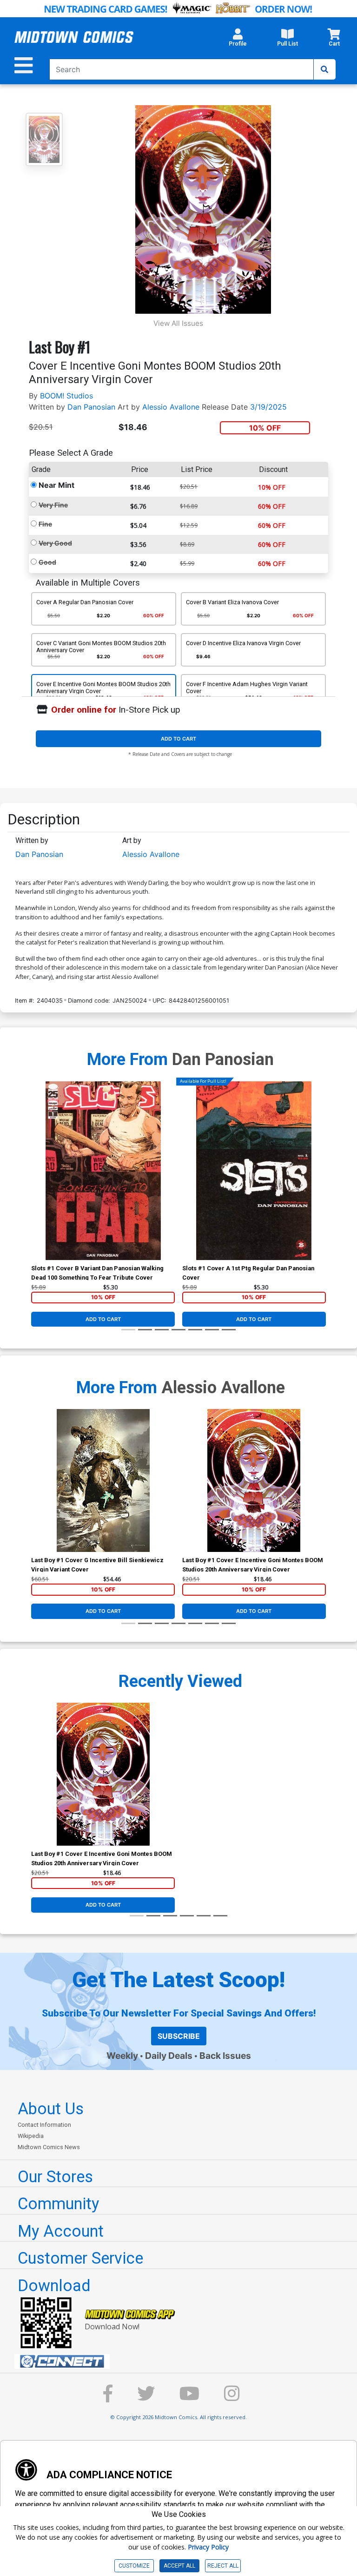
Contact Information (44, 2125)
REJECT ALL (223, 2566)
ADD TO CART (178, 739)
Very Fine (53, 505)
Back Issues (225, 2056)
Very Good (55, 543)
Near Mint (56, 485)
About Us (51, 2109)
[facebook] (108, 2398)
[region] (36, 1182)
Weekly (122, 2056)
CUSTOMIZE (134, 2566)
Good (47, 562)
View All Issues (178, 323)
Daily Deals (169, 2056)
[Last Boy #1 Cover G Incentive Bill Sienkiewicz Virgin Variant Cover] (103, 1480)
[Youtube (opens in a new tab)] (189, 2398)
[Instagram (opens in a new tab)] (232, 2398)
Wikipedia (31, 2136)
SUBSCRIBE (179, 2036)
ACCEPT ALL (179, 2566)
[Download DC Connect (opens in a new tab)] (182, 2361)
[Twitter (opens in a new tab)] (146, 2398)
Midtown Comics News (49, 2147)
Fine (45, 524)
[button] (238, 40)
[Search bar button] (324, 69)
